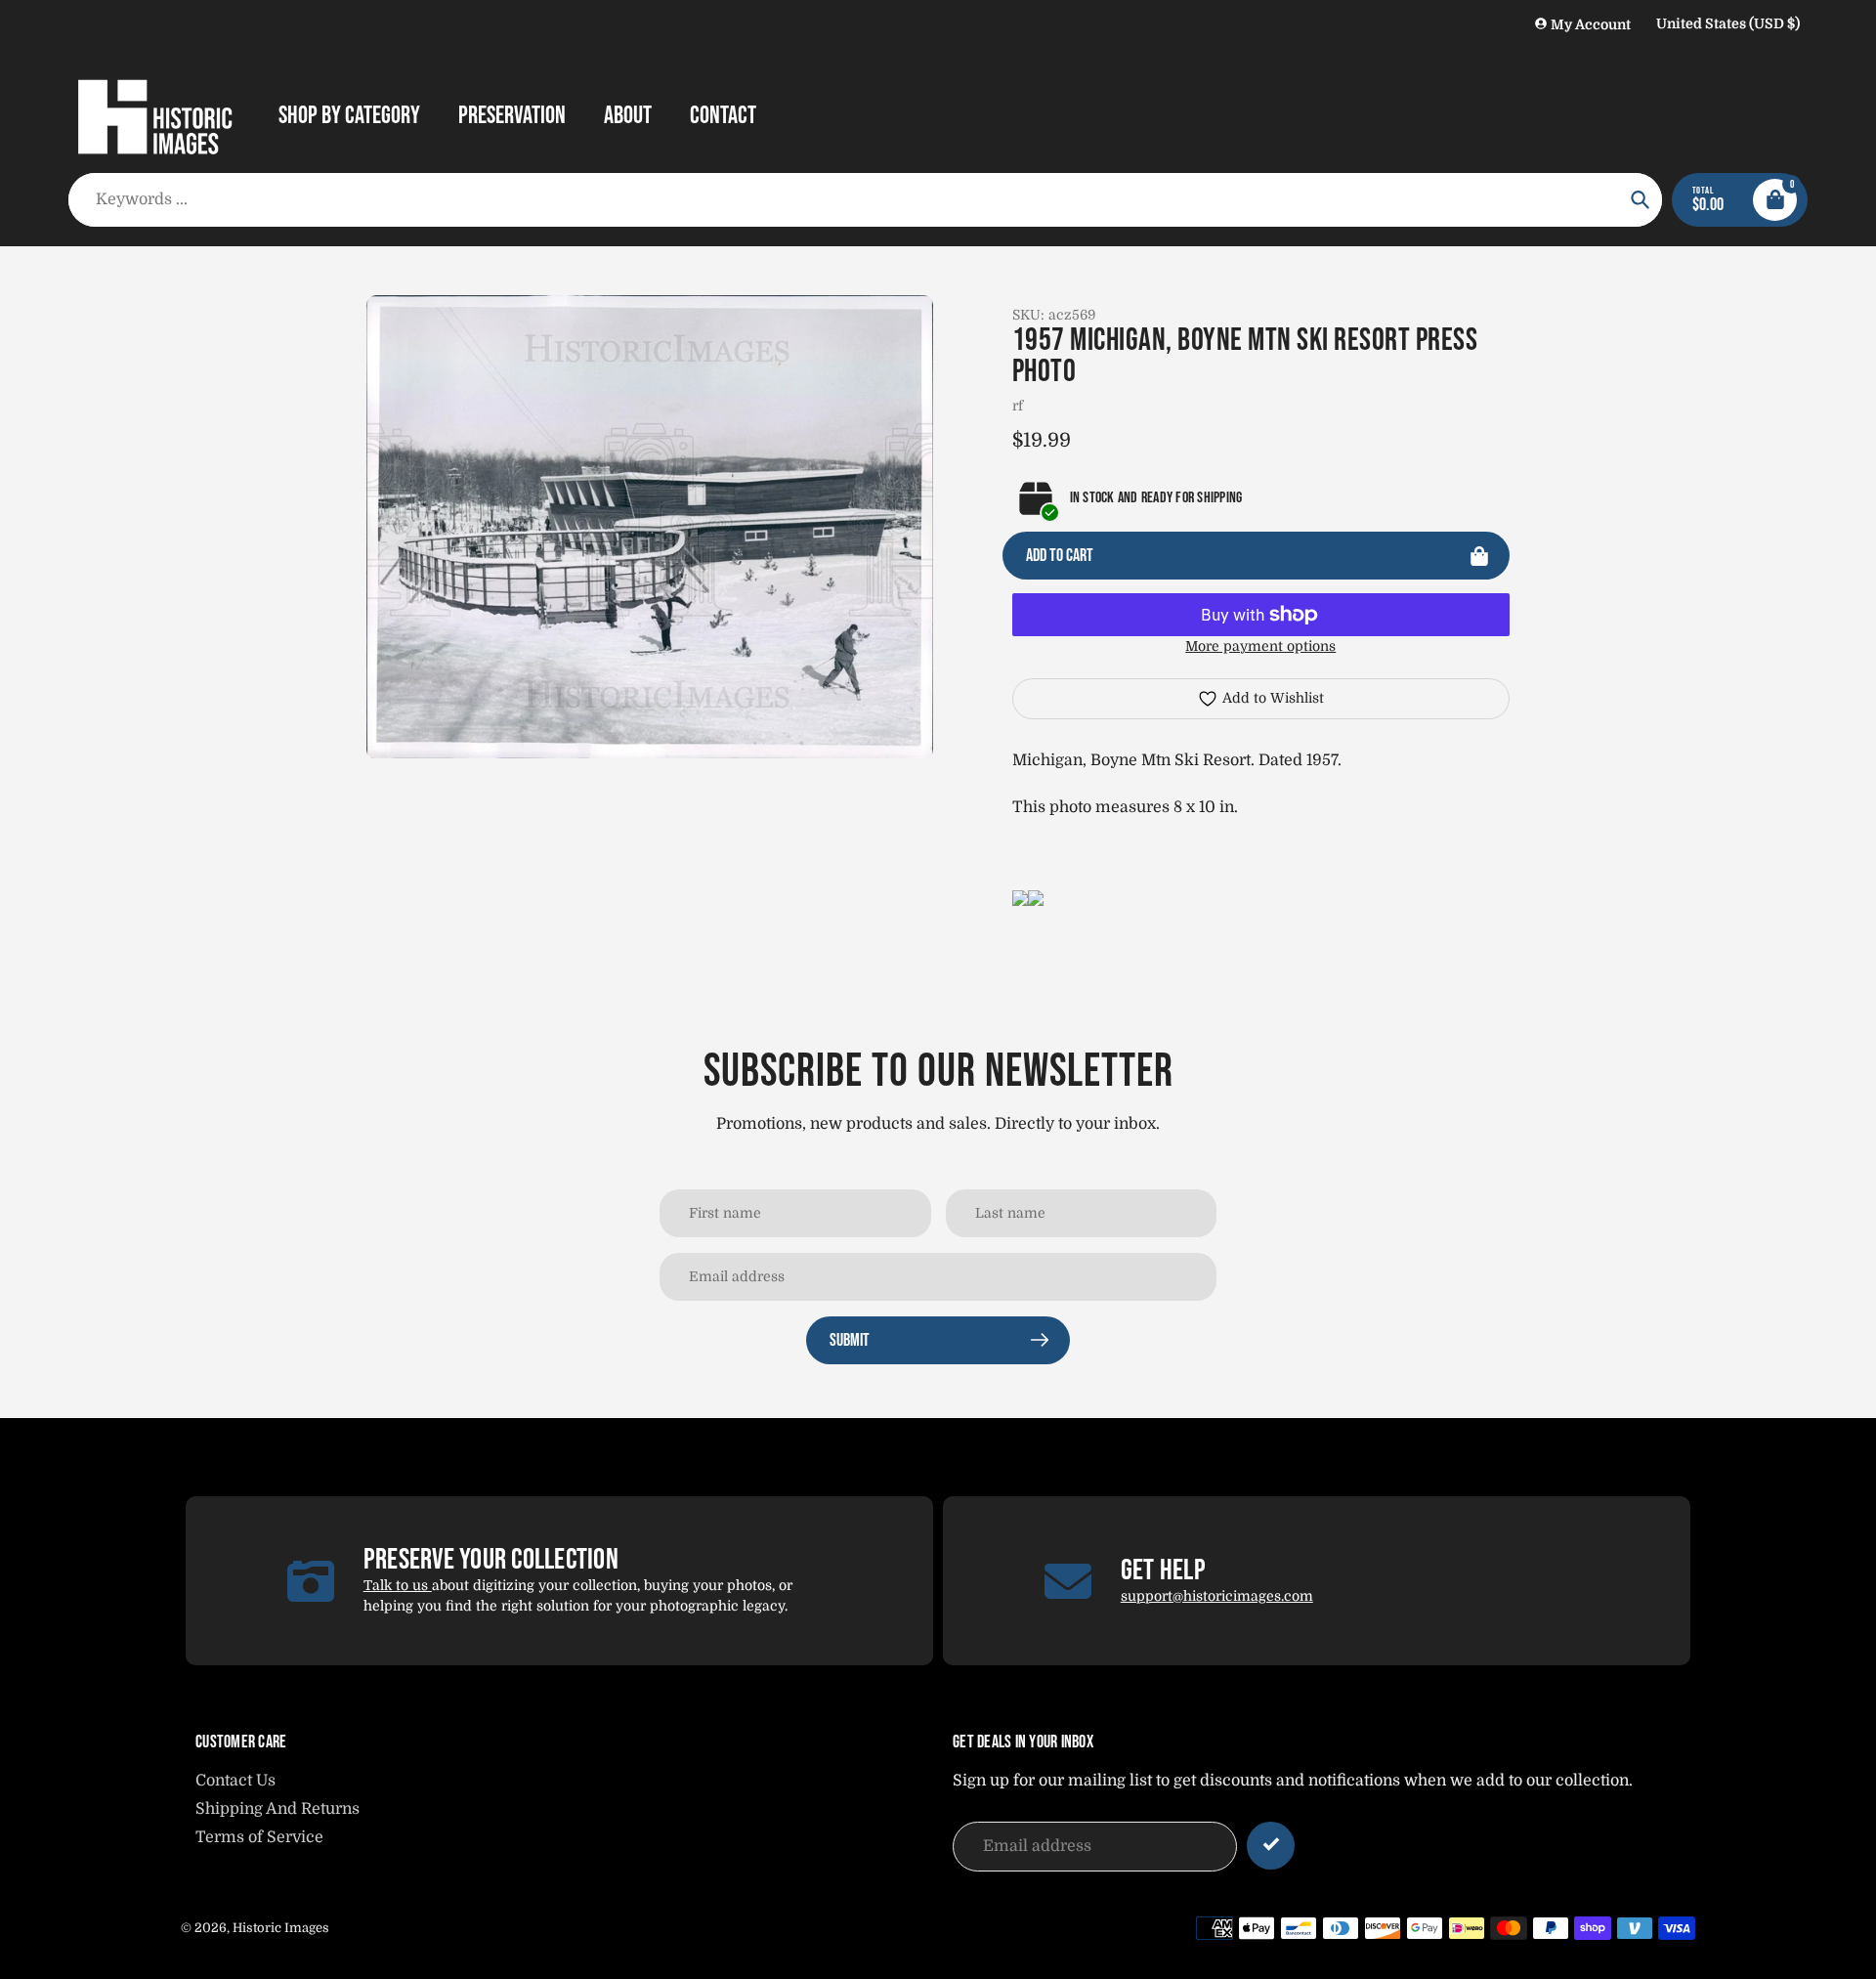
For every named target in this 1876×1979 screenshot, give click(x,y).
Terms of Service (259, 1837)
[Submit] (1271, 1846)
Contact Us (235, 1781)
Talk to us (398, 1585)
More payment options (1260, 646)
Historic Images (281, 1928)
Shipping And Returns (277, 1809)
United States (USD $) (1728, 23)
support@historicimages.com (1217, 1596)
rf (1018, 406)
